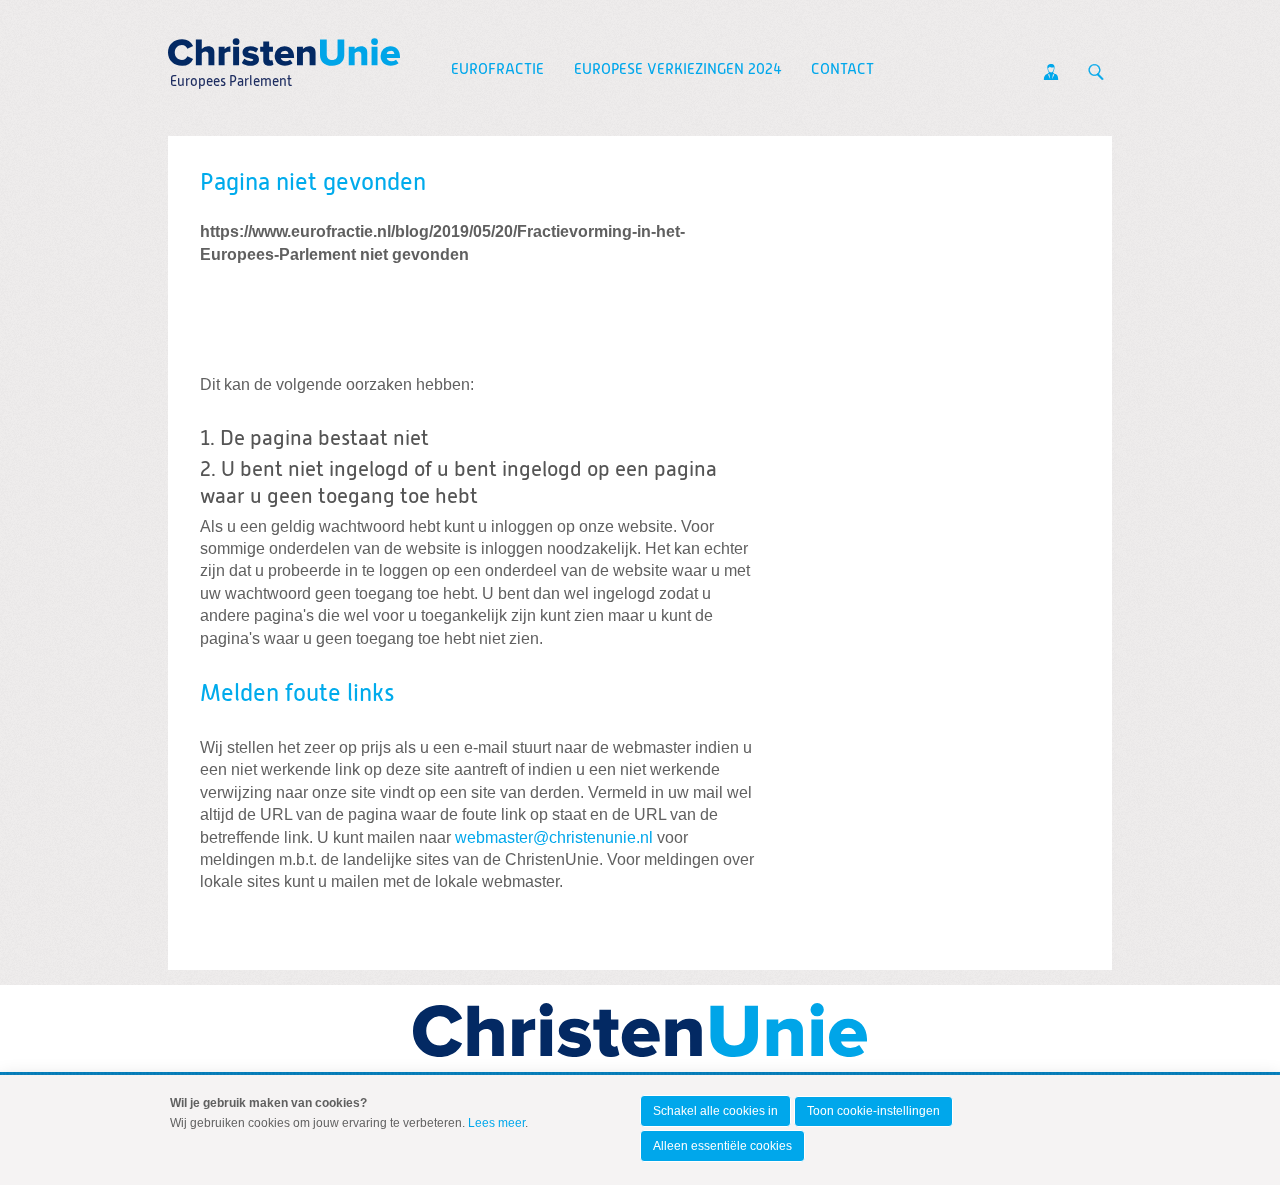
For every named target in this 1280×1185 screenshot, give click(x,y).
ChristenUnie (230, 46)
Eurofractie (497, 69)
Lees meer (496, 1123)
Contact (842, 69)
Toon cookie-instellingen (873, 1111)
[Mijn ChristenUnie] (1051, 72)
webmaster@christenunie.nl (554, 837)
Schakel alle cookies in (715, 1111)
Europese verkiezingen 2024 (677, 69)
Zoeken (1096, 72)
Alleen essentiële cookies (722, 1146)
